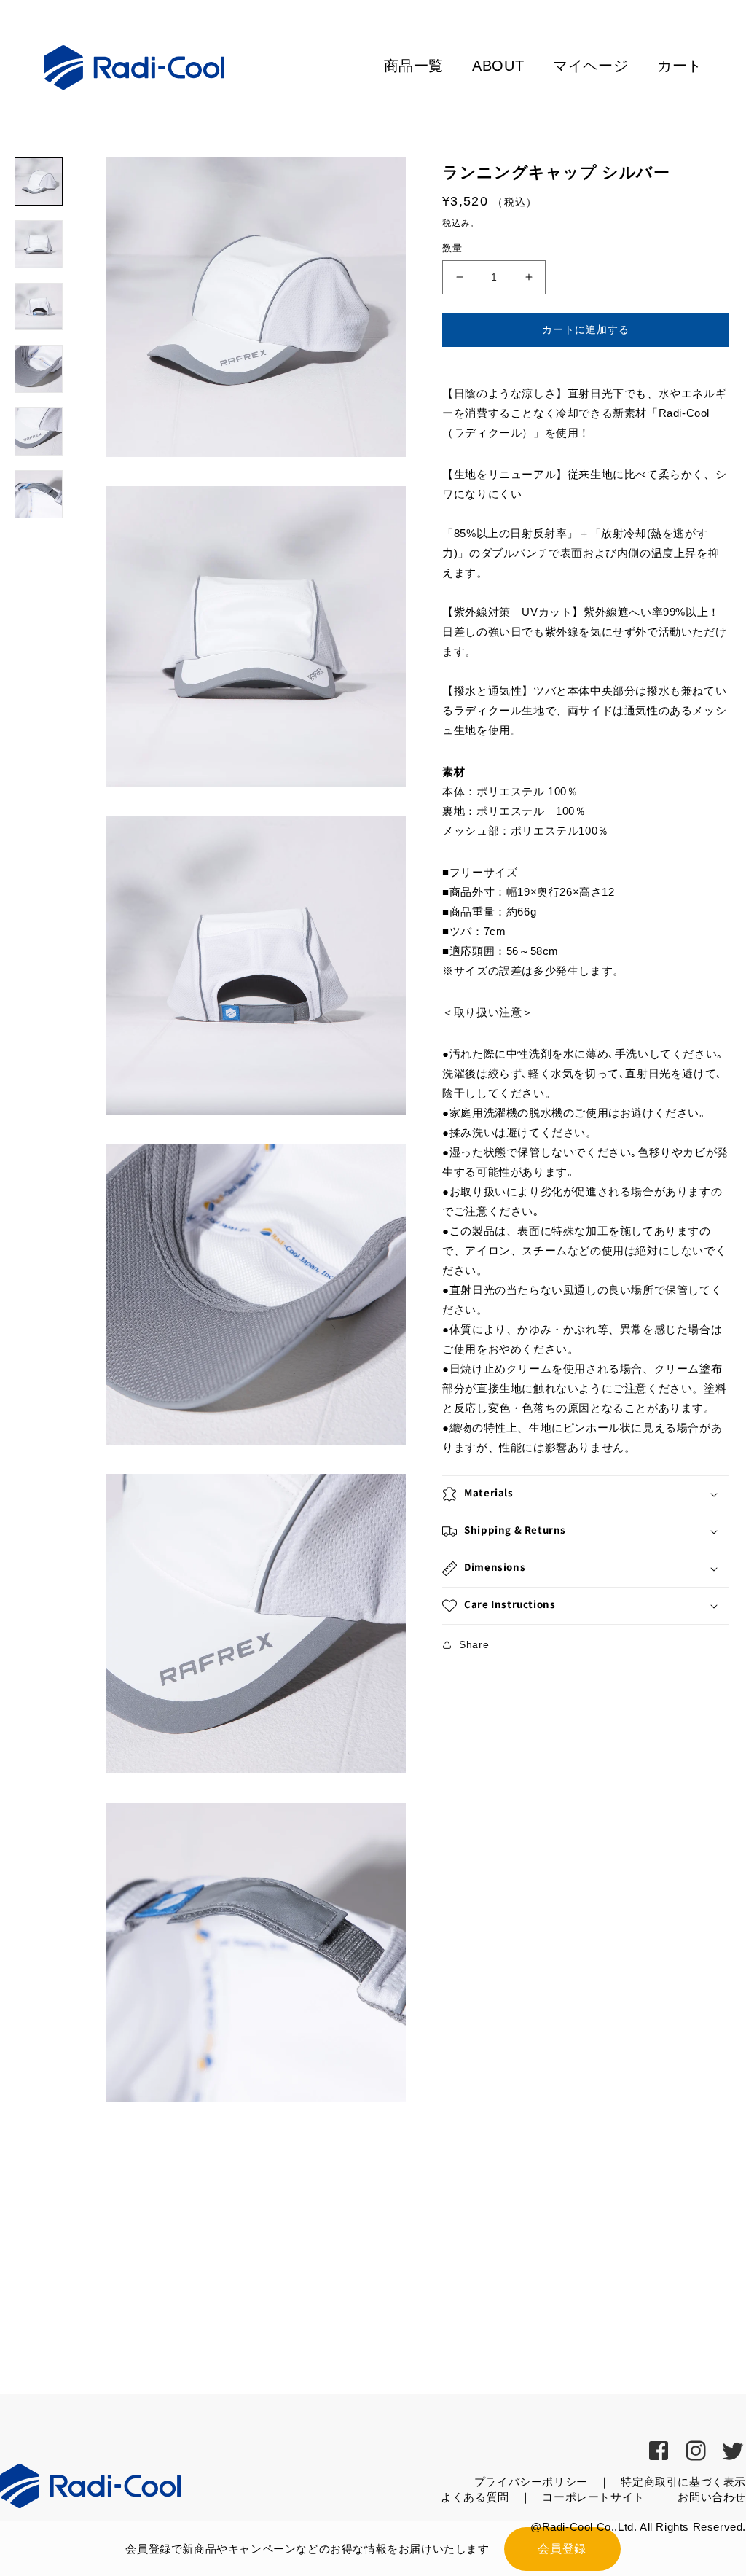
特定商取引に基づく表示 (683, 2482)
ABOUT (498, 66)
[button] (585, 1494)
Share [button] (474, 1644)
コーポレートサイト (593, 2497)
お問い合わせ (712, 2497)
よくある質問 (475, 2497)
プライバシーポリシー (531, 2482)
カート (680, 66)
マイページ (590, 66)
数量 (452, 248)
